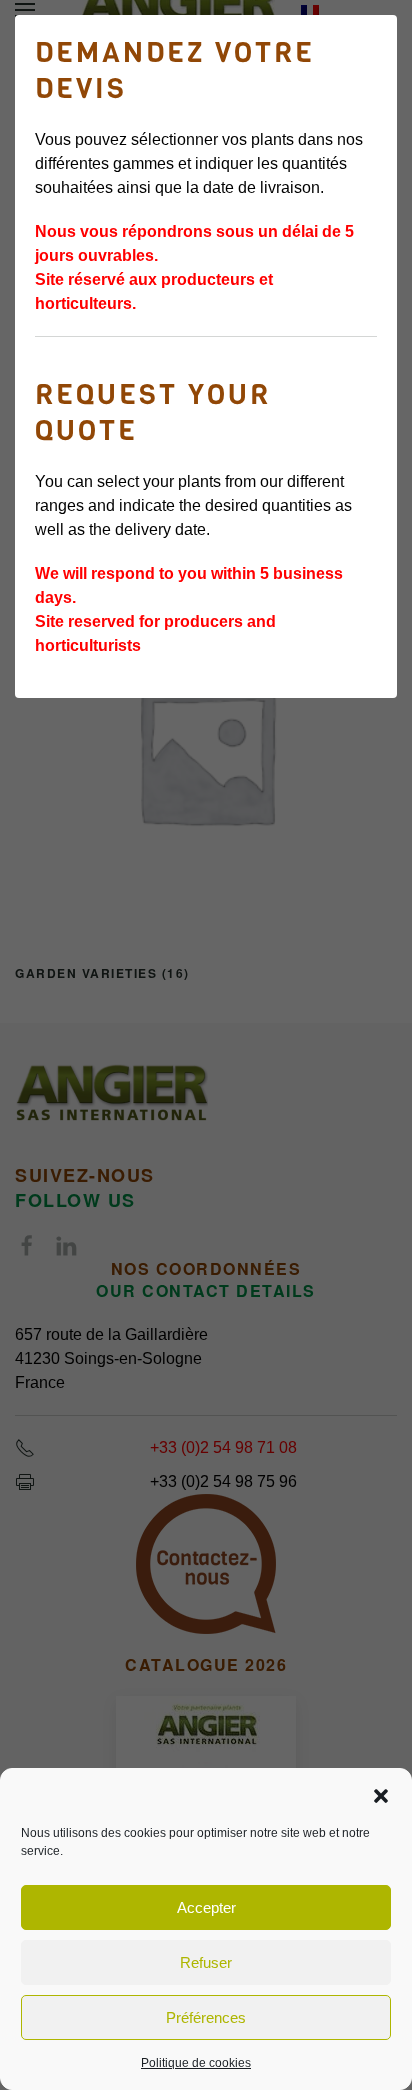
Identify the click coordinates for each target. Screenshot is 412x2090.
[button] (381, 1794)
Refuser (206, 1962)
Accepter (206, 1907)
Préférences (206, 2017)
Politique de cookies (196, 2063)
